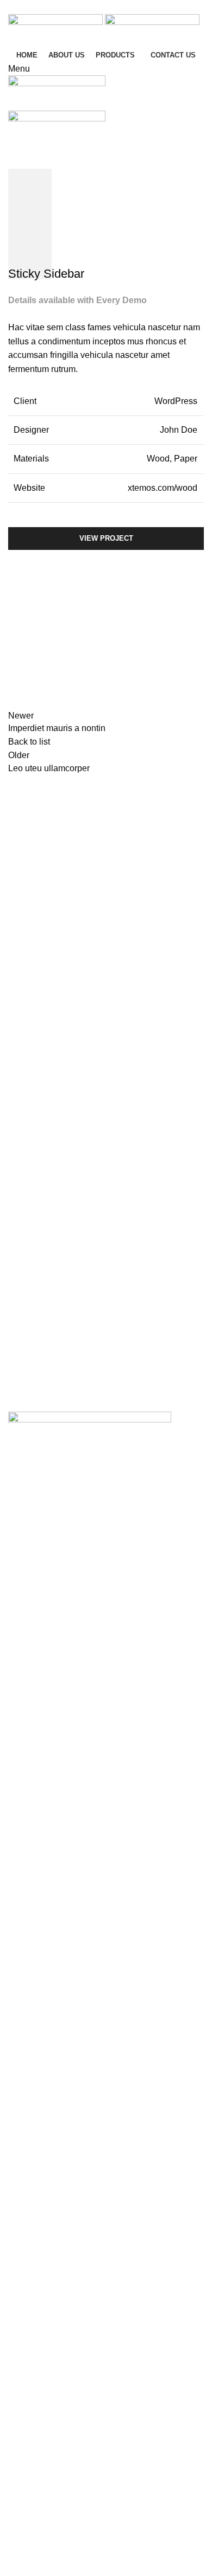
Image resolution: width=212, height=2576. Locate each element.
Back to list (29, 742)
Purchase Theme (41, 2389)
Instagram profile (40, 2287)
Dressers (26, 2485)
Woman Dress (36, 2327)
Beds (18, 2422)
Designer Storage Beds (53, 2464)
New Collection (38, 2307)
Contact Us (30, 2348)
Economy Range (40, 2506)
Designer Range (40, 2443)
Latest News (32, 2368)
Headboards (32, 2526)
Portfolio (54, 182)
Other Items (30, 2548)
